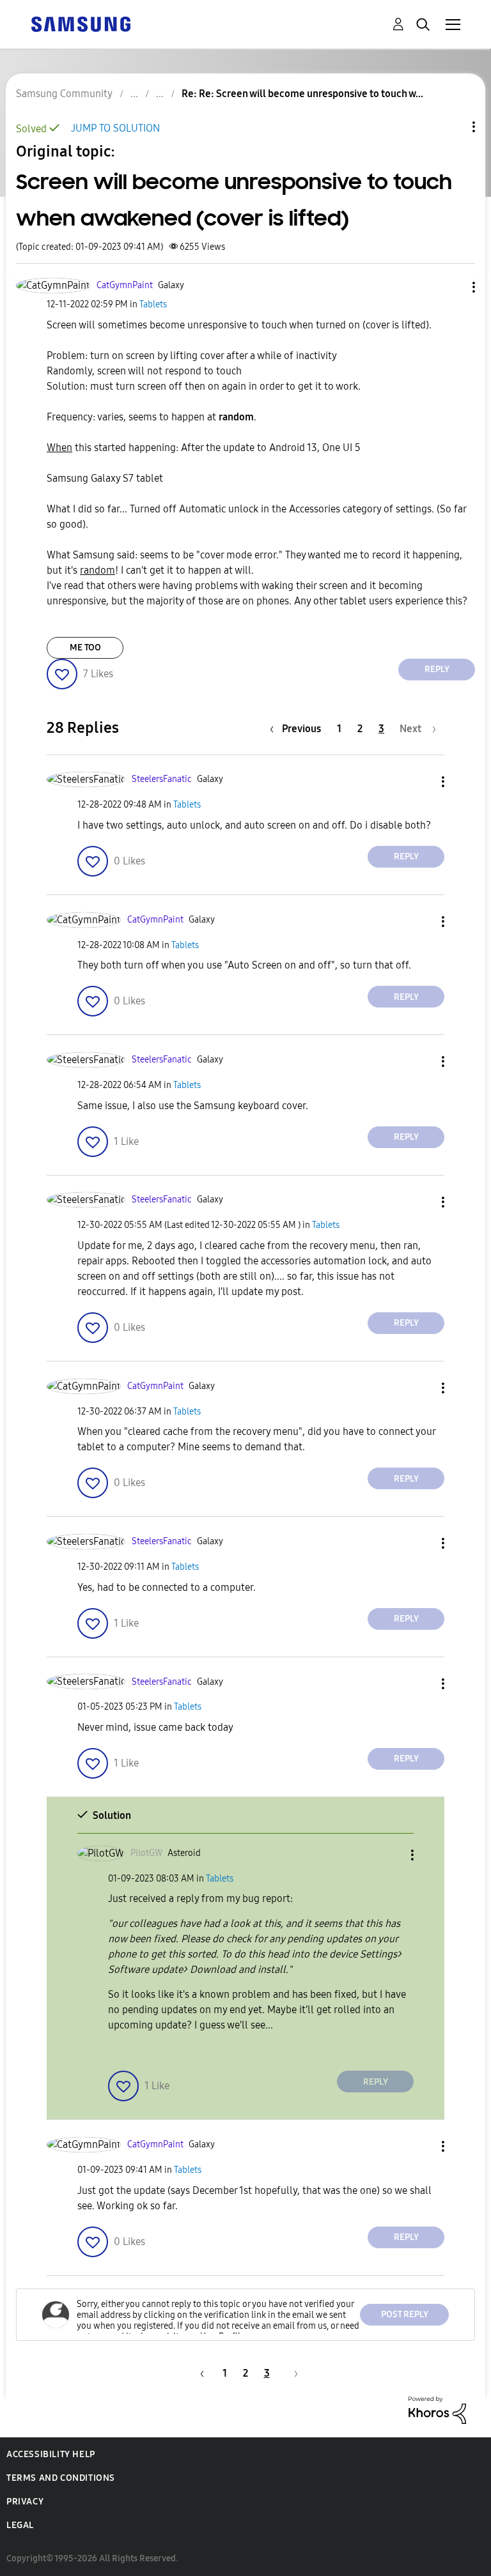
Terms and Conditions (61, 2478)
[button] (453, 287)
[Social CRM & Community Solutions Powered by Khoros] (437, 2409)
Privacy (25, 2502)
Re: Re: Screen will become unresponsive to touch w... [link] (302, 94)
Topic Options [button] (452, 127)
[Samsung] (81, 23)
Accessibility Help (51, 2454)
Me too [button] (85, 648)
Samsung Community (64, 94)
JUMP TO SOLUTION (115, 128)
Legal (20, 2525)
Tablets (153, 304)
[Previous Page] (200, 2373)
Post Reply (405, 2314)
